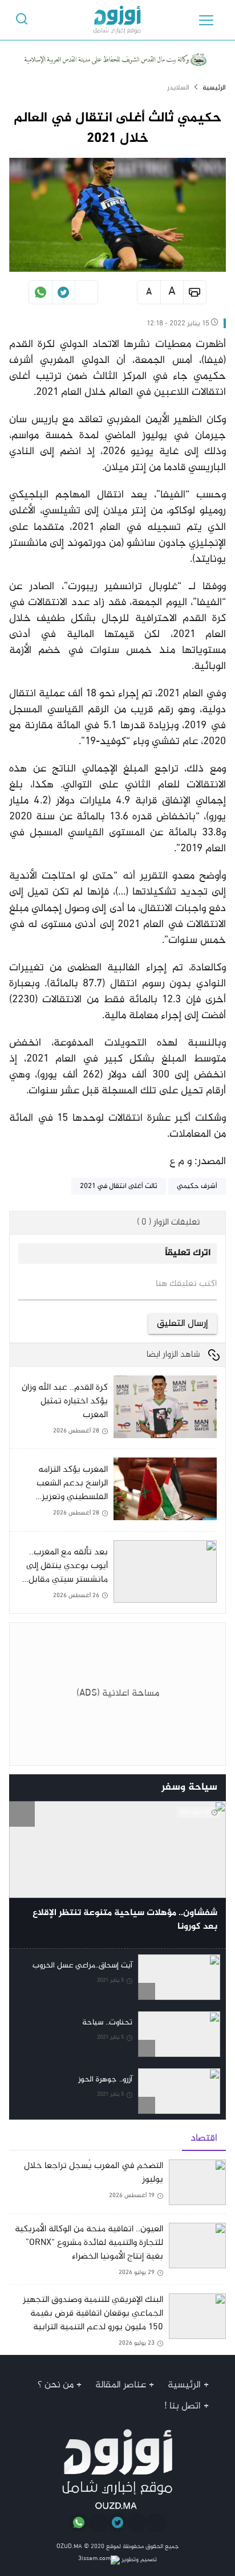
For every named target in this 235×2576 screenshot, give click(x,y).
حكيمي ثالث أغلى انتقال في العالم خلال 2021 (117, 128)
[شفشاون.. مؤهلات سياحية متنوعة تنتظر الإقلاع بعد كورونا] (117, 1875)
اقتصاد (204, 2138)
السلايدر (178, 88)
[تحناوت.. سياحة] (117, 2034)
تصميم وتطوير (138, 2560)
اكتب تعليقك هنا (186, 1284)
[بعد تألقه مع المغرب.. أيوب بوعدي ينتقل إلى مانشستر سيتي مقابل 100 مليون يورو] (113, 1572)
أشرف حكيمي (197, 1186)
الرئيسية (214, 88)
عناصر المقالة (121, 2385)
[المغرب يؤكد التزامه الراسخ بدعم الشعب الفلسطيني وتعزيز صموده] (113, 1494)
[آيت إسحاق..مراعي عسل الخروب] (117, 1977)
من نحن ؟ (56, 2385)
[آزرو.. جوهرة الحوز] (117, 2091)
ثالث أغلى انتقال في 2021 (119, 1186)
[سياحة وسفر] (22, 1788)
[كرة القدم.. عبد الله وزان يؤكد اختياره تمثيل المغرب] (113, 1412)
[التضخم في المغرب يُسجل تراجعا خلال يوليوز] (117, 2187)
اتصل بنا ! (183, 2406)
